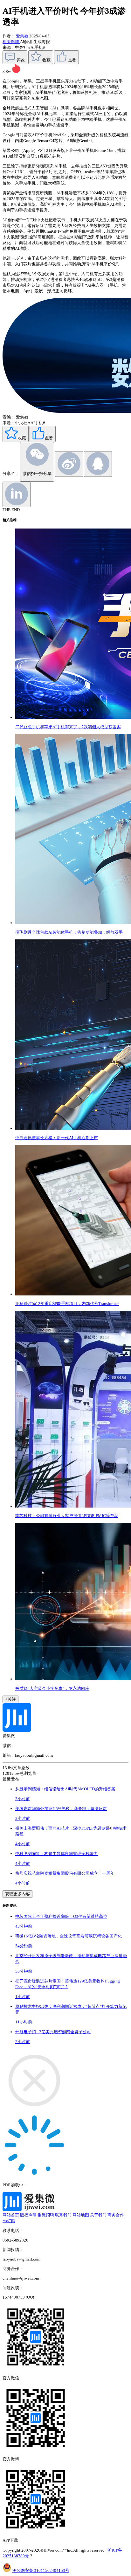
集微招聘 (46, 2215)
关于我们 (98, 2215)
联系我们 (63, 2215)
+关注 (10, 1699)
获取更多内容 (17, 1894)
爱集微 (22, 36)
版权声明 (28, 2215)
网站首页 (11, 2215)
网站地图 (81, 2215)
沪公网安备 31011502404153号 (41, 2570)
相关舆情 (11, 42)
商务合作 (116, 2215)
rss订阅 (9, 2221)
